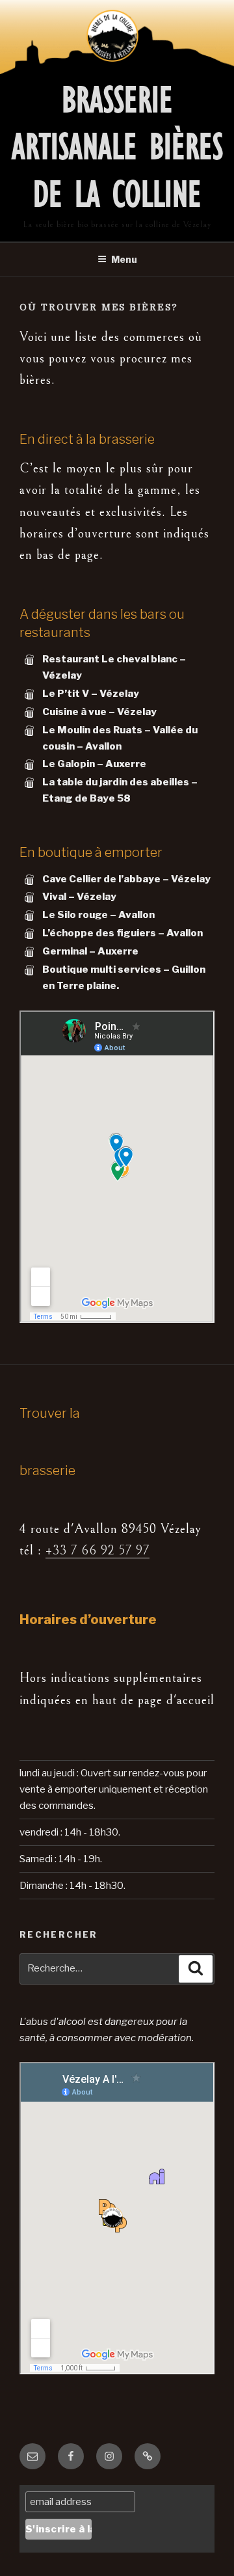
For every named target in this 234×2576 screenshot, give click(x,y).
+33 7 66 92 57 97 (97, 1551)
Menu (124, 259)
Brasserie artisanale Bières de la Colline (117, 147)
